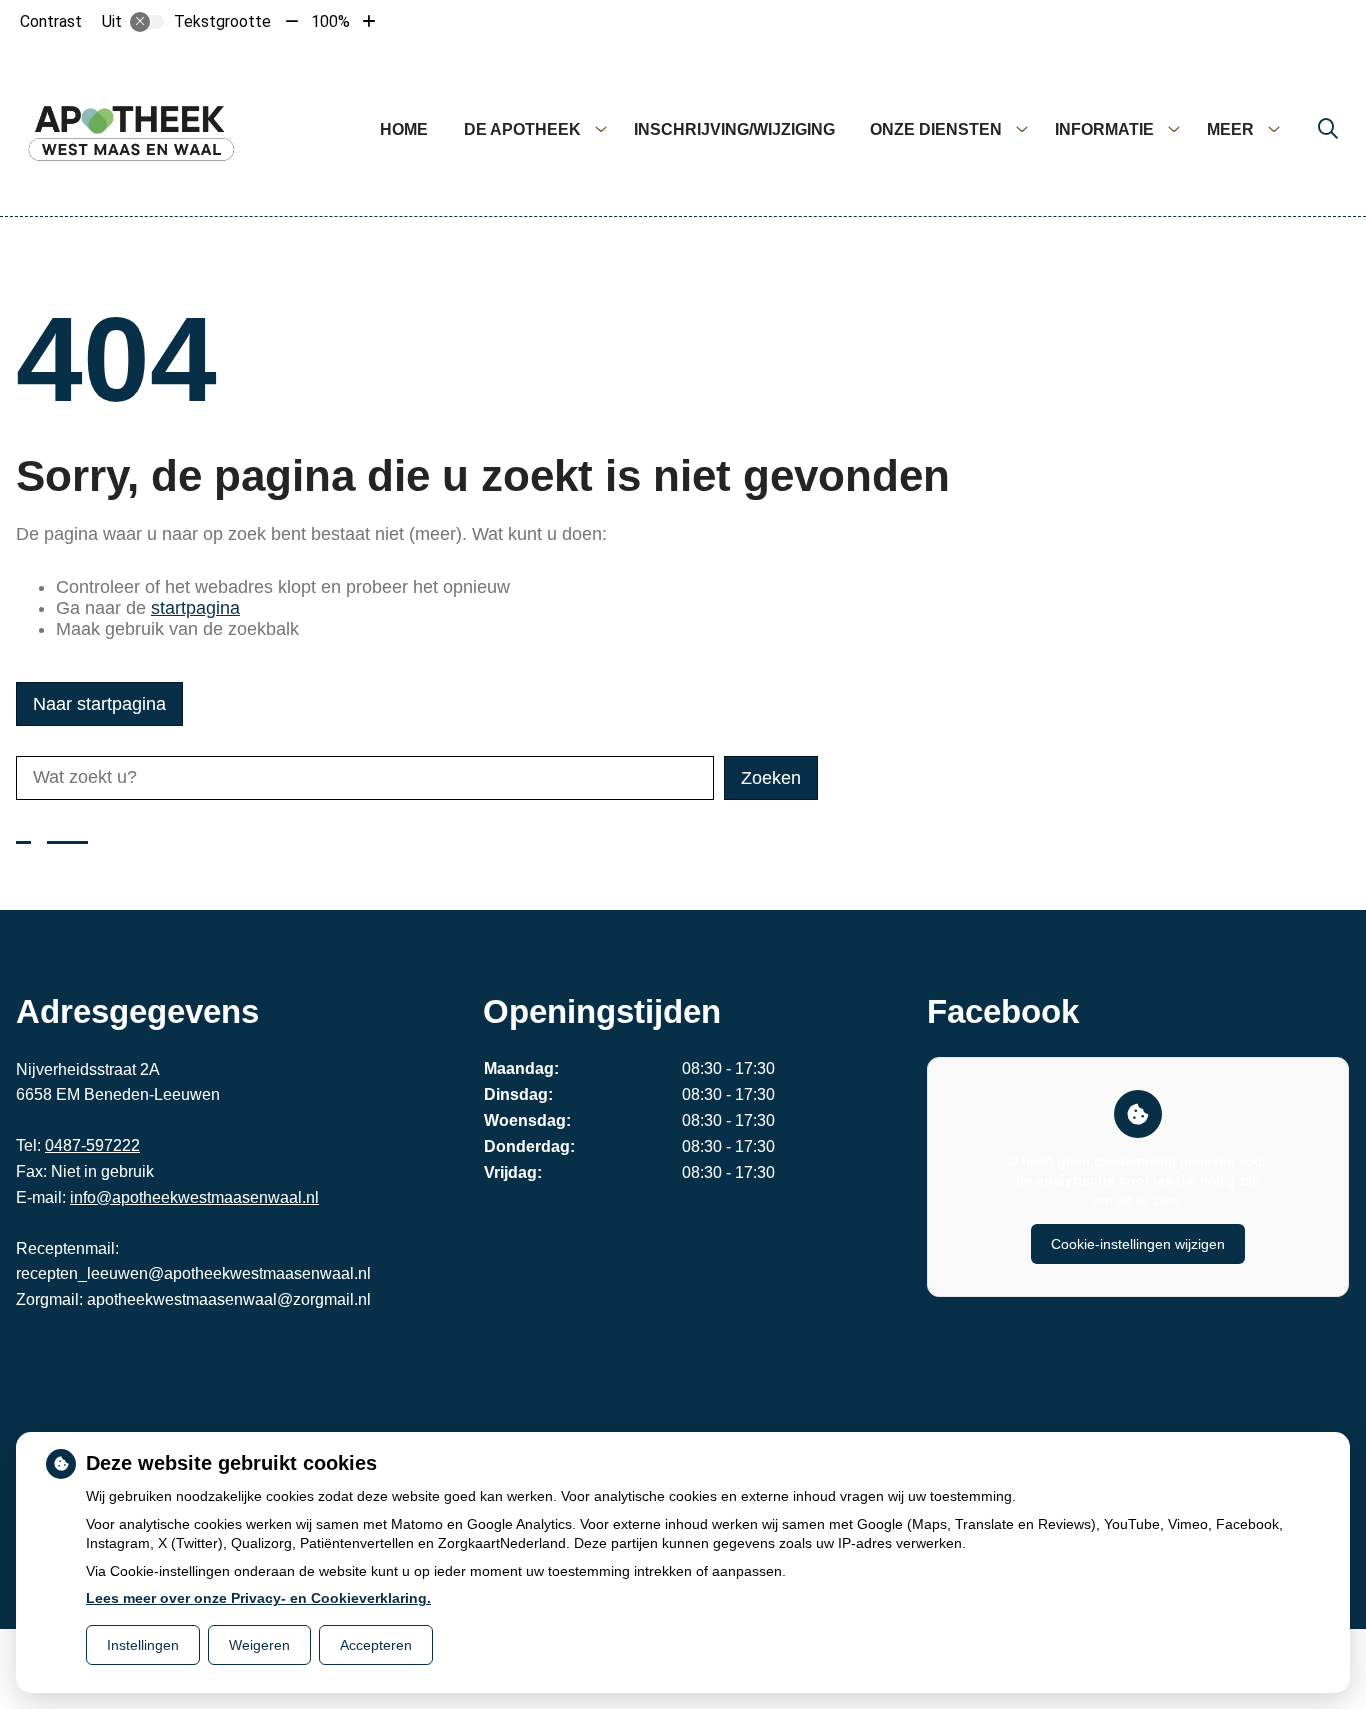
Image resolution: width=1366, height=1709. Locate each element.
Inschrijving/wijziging (734, 129)
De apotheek (522, 129)
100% (330, 21)
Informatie (1104, 129)
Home (404, 129)
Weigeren (259, 1645)
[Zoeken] (1328, 130)
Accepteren (376, 1645)
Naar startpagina (99, 704)
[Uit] (147, 22)
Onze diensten (936, 129)
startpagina (195, 608)
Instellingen (143, 1645)
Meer (1230, 129)
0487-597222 (92, 1145)
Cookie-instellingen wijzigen (1138, 1244)
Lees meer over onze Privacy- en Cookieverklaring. (258, 1598)
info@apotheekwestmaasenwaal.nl (194, 1197)
